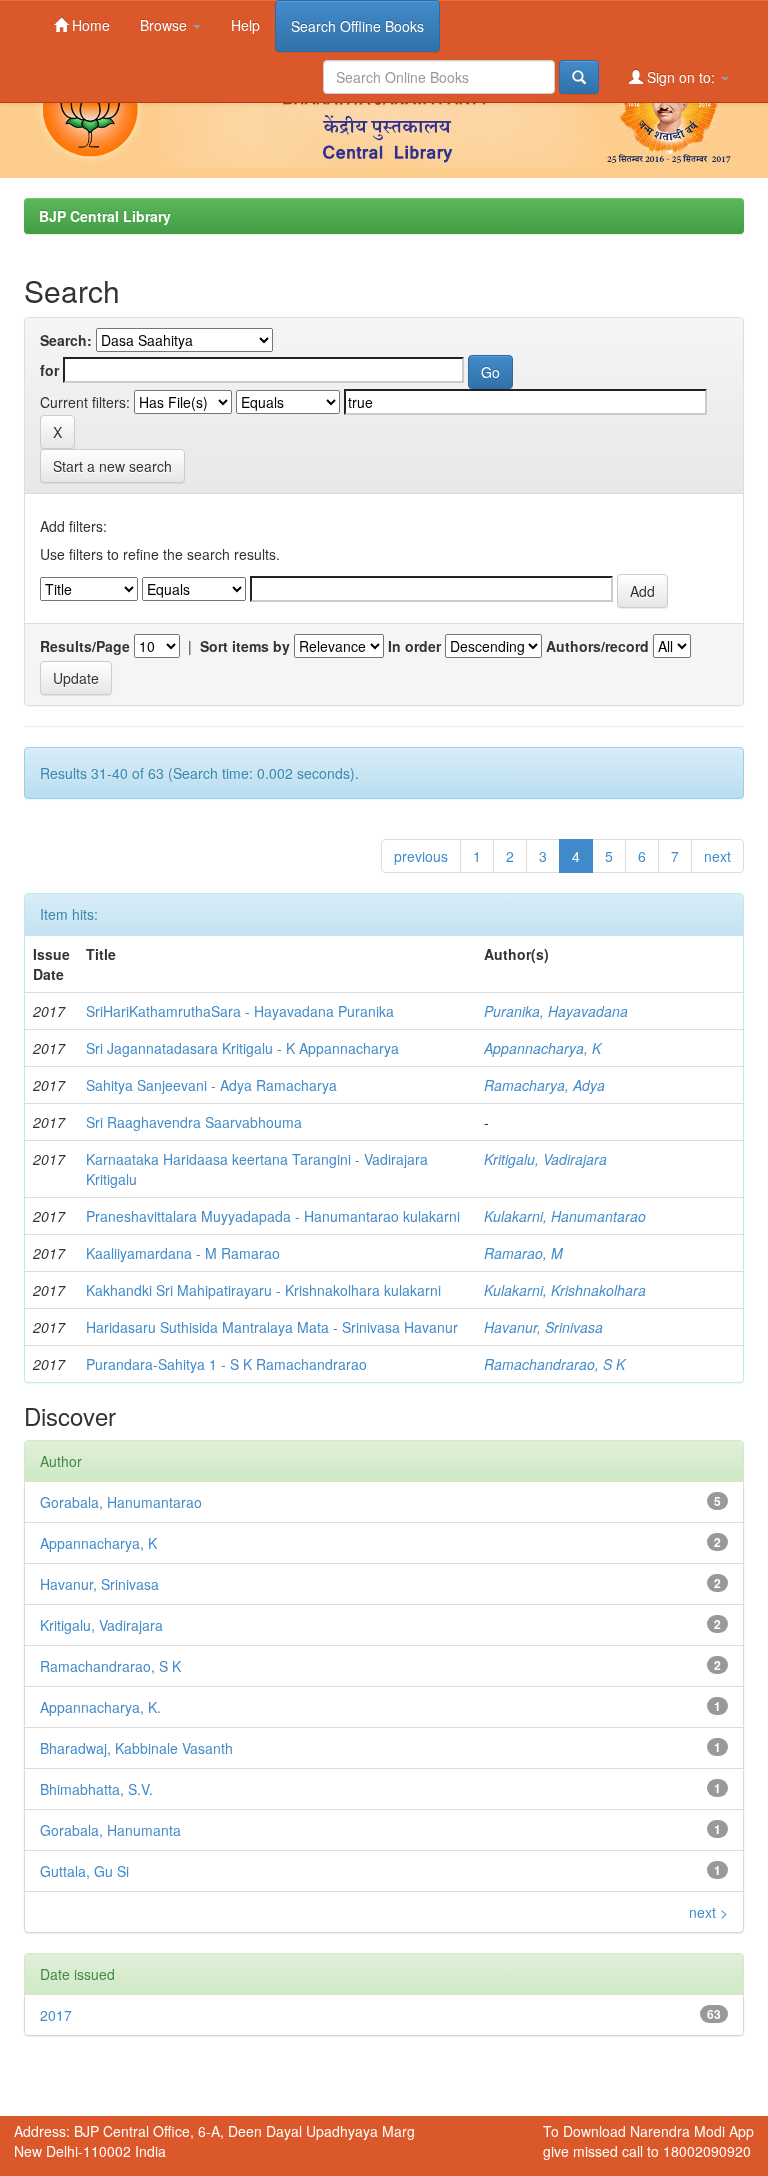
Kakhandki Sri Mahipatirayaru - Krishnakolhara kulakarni (263, 1290)
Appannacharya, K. (100, 1707)
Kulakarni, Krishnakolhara (565, 1290)
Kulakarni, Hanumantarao (565, 1216)
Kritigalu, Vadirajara (545, 1159)
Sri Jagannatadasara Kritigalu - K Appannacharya (242, 1048)
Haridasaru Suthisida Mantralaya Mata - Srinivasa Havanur (272, 1327)
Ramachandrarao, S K (554, 1364)
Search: (66, 340)
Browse (165, 25)
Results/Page (85, 646)
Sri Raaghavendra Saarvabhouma (194, 1122)
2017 (56, 2015)
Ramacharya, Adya (544, 1085)
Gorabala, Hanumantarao (121, 1502)
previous (421, 856)
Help (245, 25)
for (49, 370)
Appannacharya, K (542, 1048)
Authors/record (597, 646)
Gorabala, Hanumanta (110, 1830)
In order (414, 646)
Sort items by (245, 646)
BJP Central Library (105, 216)
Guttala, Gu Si (84, 1871)
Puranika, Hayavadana (556, 1011)
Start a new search (112, 466)
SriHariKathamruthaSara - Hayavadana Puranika (240, 1011)
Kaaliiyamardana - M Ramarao (183, 1253)
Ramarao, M (523, 1253)
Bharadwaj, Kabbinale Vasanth (136, 1748)
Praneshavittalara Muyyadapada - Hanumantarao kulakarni (273, 1216)
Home (89, 25)
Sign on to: (681, 77)
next (717, 856)
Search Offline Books (357, 26)
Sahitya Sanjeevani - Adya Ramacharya (211, 1085)
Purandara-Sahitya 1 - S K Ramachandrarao (226, 1364)
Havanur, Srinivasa (543, 1327)
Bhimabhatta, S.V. (96, 1789)
